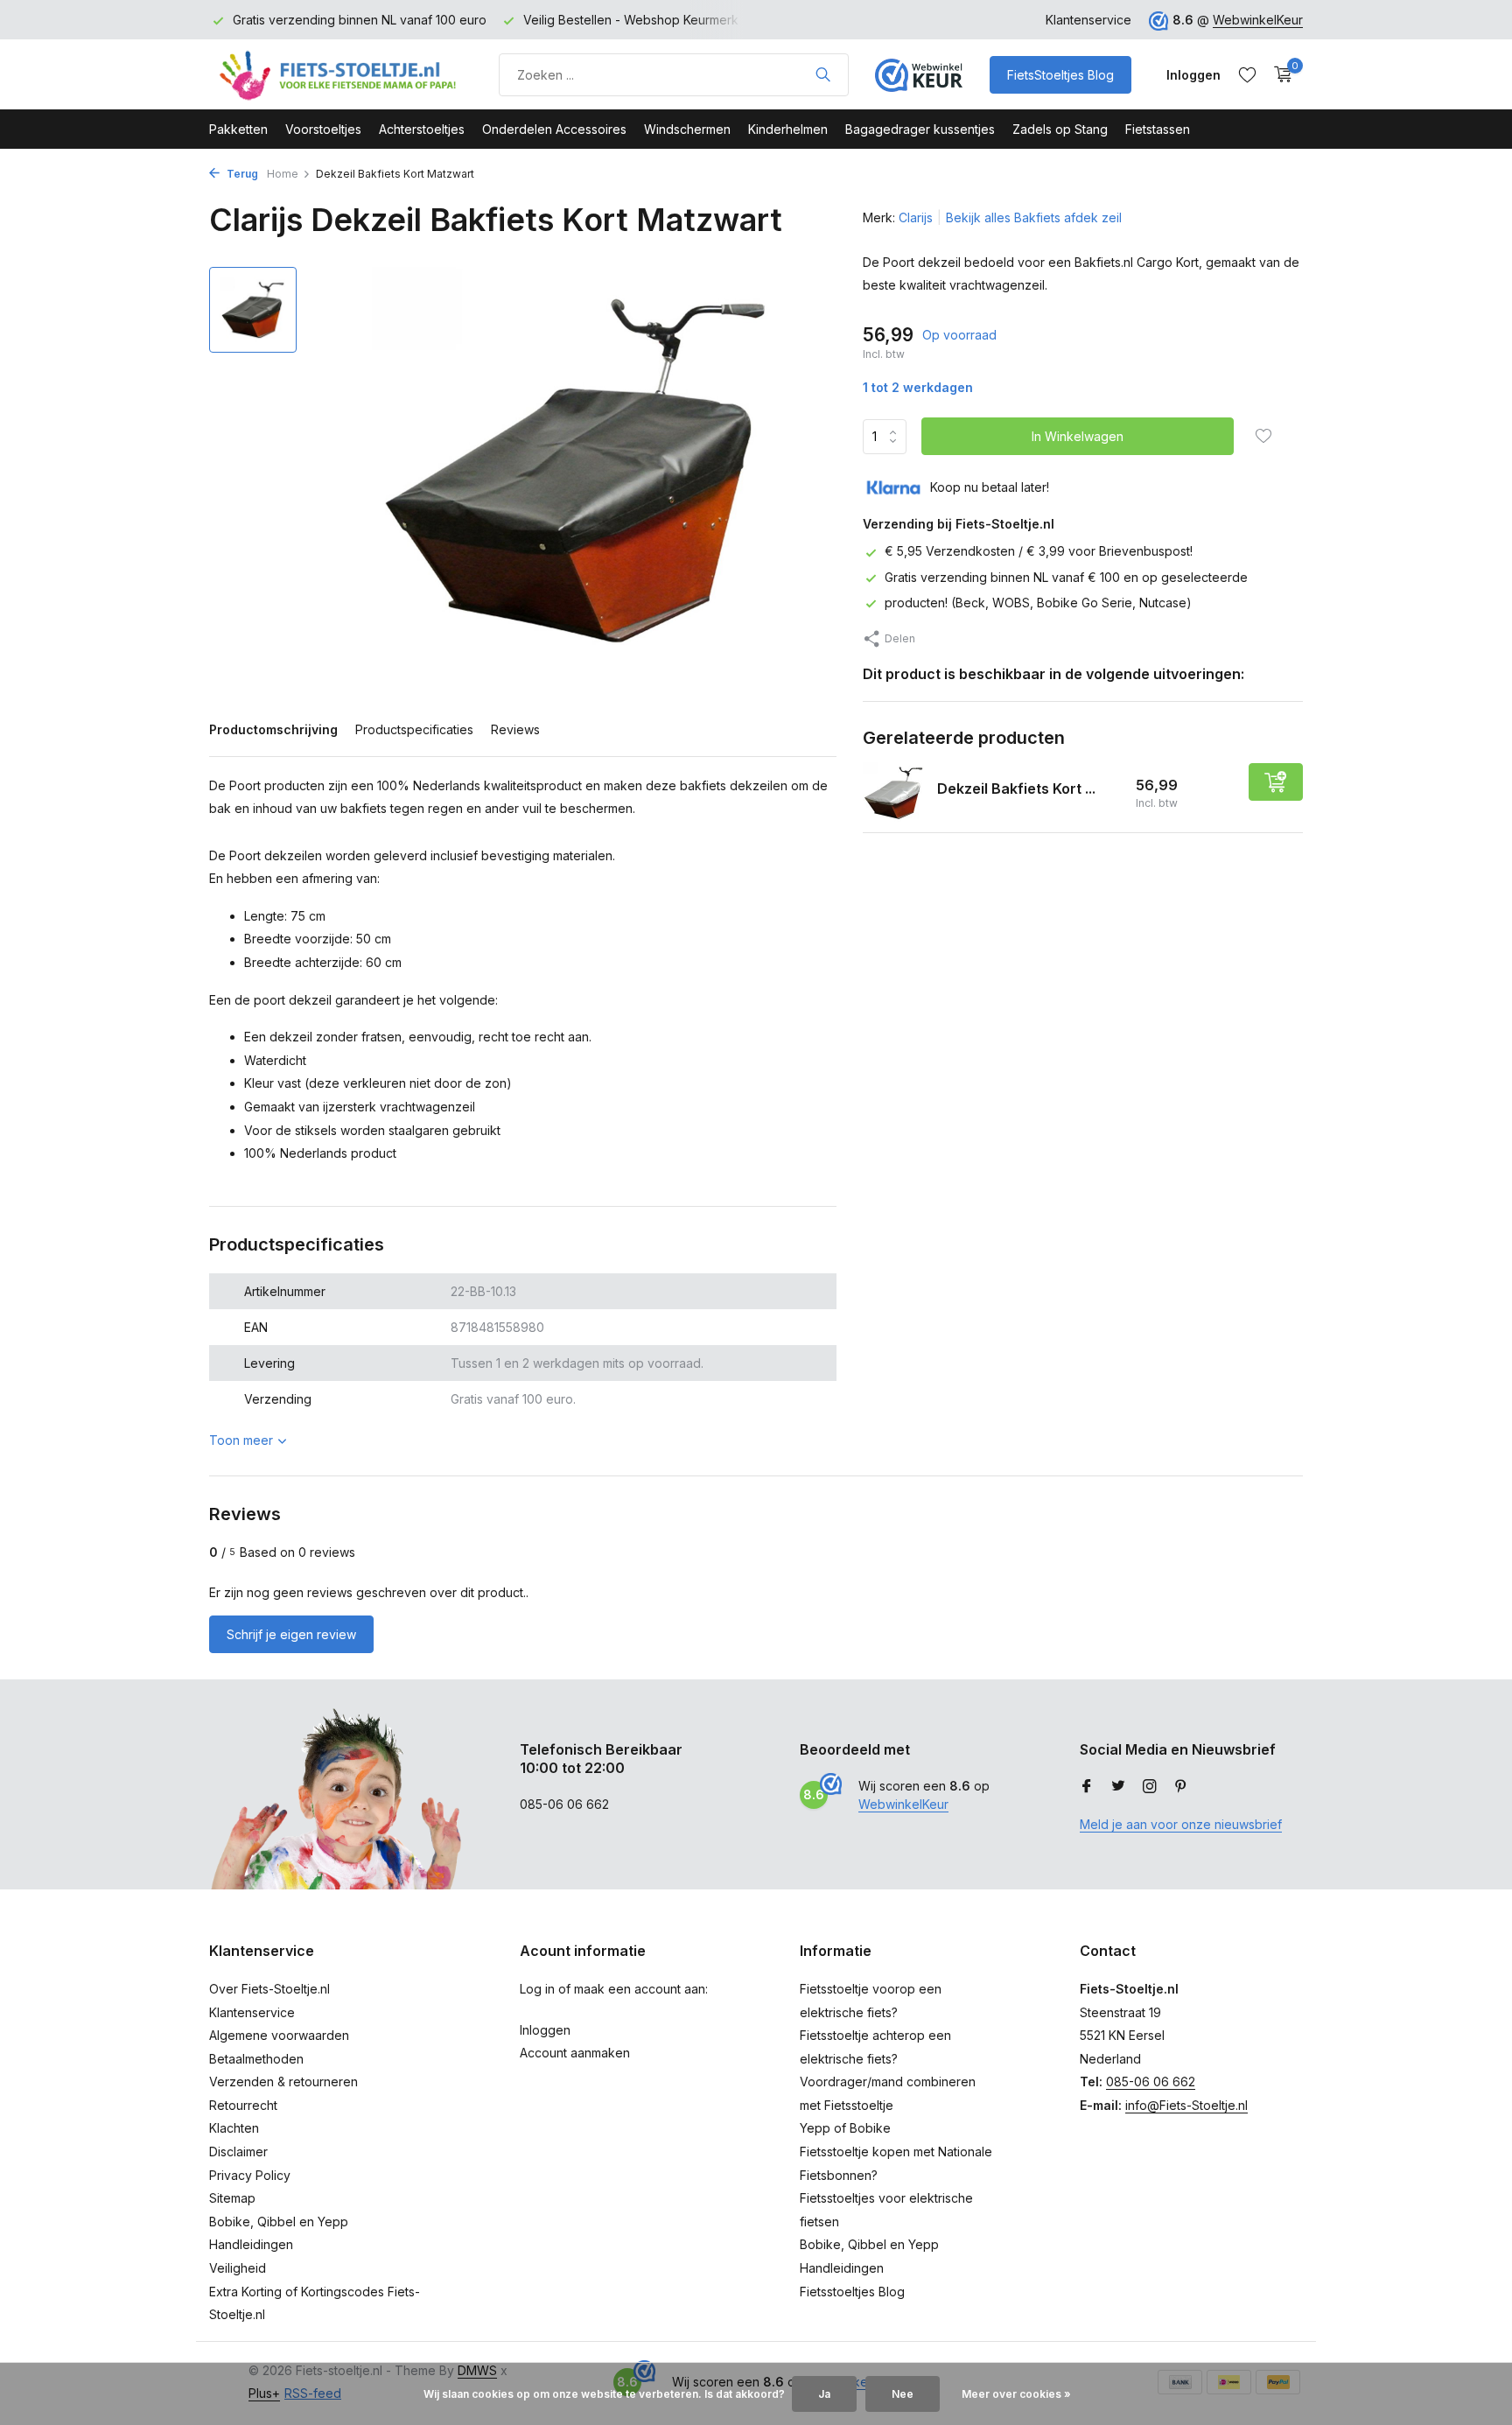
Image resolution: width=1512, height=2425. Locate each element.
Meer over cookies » (1016, 2394)
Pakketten (238, 129)
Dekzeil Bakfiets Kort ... (1016, 788)
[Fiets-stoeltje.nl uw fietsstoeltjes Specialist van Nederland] (340, 74)
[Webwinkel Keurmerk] (919, 74)
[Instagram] (1150, 1787)
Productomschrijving (273, 729)
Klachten (234, 2128)
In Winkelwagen (1078, 436)
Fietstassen (1158, 129)
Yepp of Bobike (845, 2128)
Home (283, 174)
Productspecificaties (414, 729)
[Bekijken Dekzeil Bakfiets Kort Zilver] (893, 793)
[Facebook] (1087, 1787)
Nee (903, 2394)
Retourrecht (243, 2105)
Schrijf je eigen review (291, 1634)
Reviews (515, 729)
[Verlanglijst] (1247, 74)
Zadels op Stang (1060, 129)
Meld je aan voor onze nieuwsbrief (1181, 1824)
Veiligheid (238, 2268)
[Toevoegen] (1276, 782)
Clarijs (916, 217)
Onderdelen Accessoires (554, 129)
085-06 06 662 (1151, 2082)
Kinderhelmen (788, 129)
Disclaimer (238, 2152)
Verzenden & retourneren (283, 2082)
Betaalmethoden (256, 2059)
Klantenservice (1088, 20)
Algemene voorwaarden (279, 2035)
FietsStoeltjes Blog (1060, 75)
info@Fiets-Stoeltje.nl (1186, 2105)
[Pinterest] (1181, 1787)
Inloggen (545, 2030)
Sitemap (232, 2198)
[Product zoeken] (823, 74)
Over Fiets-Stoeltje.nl (269, 1989)
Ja (824, 2394)
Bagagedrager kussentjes (920, 129)
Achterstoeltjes (422, 129)
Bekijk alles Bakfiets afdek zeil (1034, 217)
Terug (241, 174)
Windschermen (687, 129)
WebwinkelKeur (1258, 20)
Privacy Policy (250, 2175)
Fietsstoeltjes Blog (852, 2292)
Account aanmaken (575, 2053)
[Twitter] (1118, 1787)
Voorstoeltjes (323, 129)
